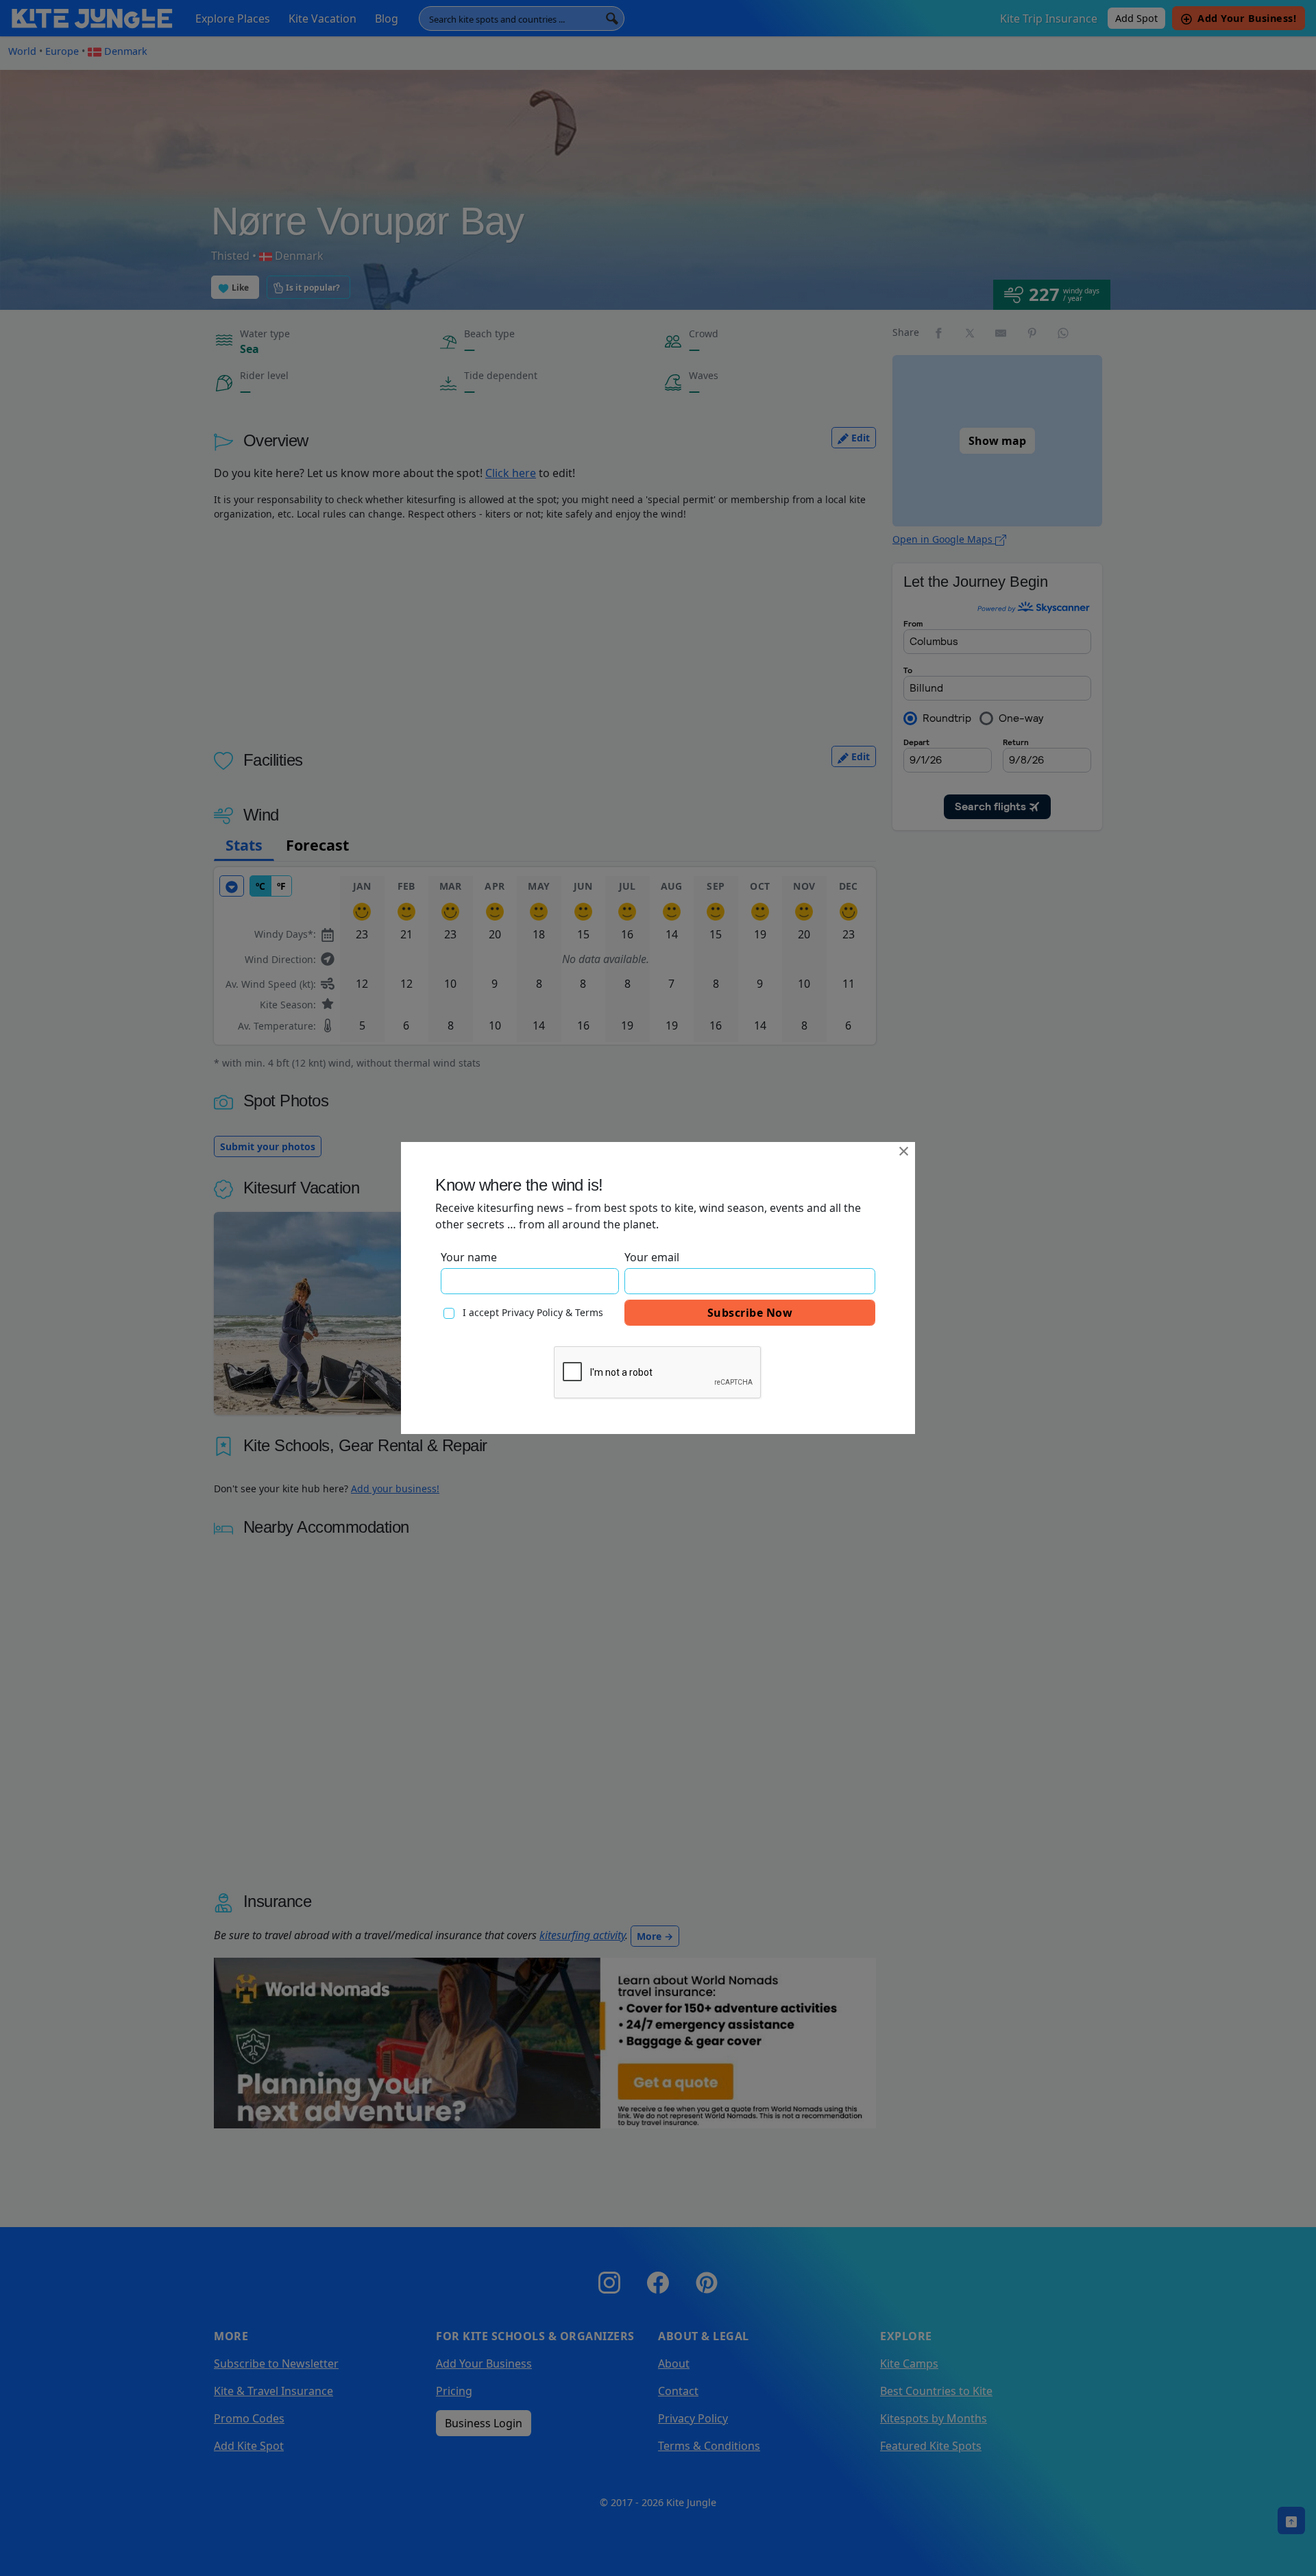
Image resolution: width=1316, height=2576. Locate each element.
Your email (652, 1257)
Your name (469, 1257)
